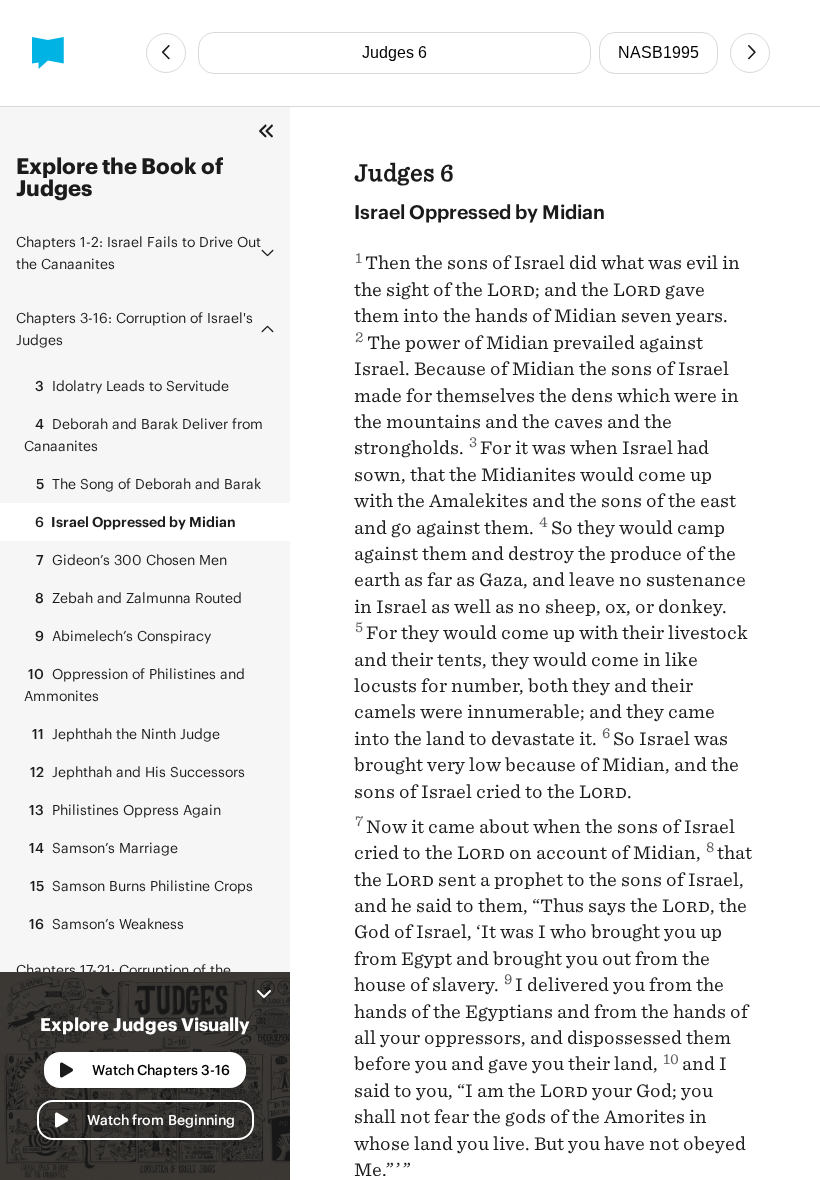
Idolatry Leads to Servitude (132, 385)
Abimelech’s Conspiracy (123, 635)
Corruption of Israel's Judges (134, 328)
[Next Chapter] (750, 53)
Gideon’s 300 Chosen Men (131, 559)
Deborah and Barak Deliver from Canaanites (143, 434)
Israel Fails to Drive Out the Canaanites (138, 252)
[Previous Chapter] (166, 53)
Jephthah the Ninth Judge (126, 733)
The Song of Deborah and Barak (148, 483)
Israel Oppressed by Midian (135, 521)
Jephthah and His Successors (137, 771)
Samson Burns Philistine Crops (141, 885)
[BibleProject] (48, 53)
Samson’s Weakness (106, 923)
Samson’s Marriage (103, 847)
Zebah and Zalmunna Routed (138, 597)
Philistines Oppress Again (125, 809)
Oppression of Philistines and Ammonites (134, 684)
